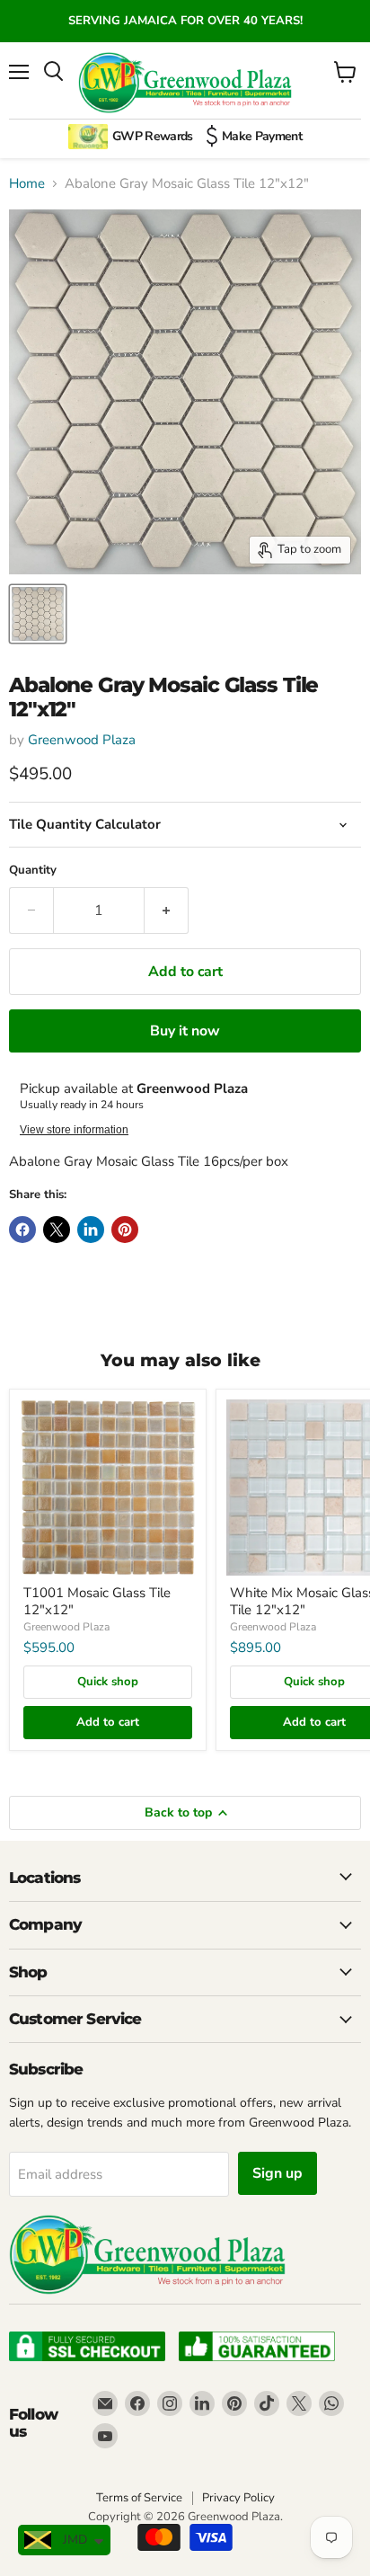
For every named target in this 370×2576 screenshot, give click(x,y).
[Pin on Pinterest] (125, 1230)
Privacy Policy (238, 2498)
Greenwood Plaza (82, 740)
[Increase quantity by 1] (167, 910)
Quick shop (108, 1682)
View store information (74, 1130)
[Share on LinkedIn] (91, 1230)
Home (27, 184)
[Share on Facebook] (22, 1230)
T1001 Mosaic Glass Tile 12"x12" (97, 1602)
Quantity (33, 871)
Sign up (277, 2173)
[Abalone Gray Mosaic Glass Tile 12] (38, 614)
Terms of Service (139, 2498)
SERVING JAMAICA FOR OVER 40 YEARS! (185, 21)
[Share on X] (57, 1230)
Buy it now (185, 1031)
